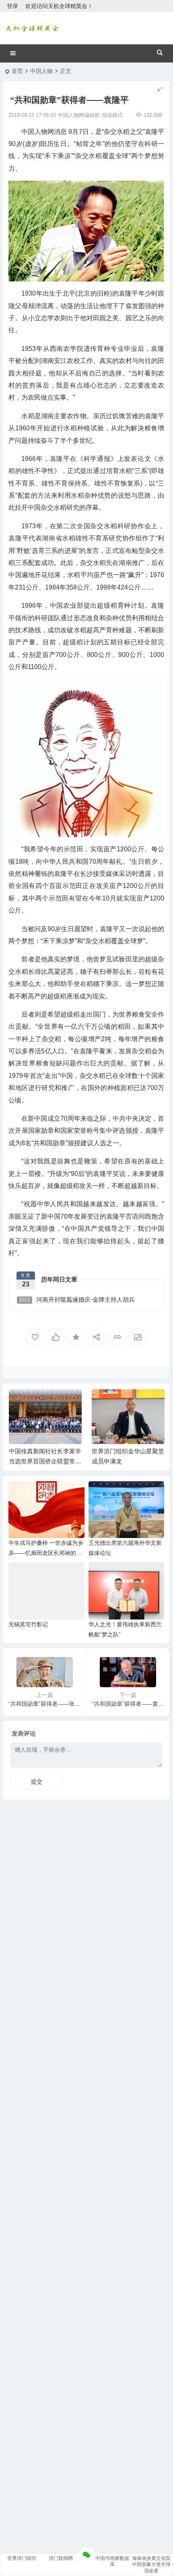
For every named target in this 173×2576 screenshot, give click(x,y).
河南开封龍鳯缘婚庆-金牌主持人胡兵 (77, 1299)
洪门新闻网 (61, 2558)
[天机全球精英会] (32, 28)
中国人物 (41, 71)
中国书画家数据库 (112, 2561)
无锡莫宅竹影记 (28, 1624)
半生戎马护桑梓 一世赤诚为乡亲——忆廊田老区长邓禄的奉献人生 (46, 1553)
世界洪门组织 (22, 2558)
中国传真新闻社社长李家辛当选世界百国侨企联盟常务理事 (45, 1461)
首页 (17, 71)
